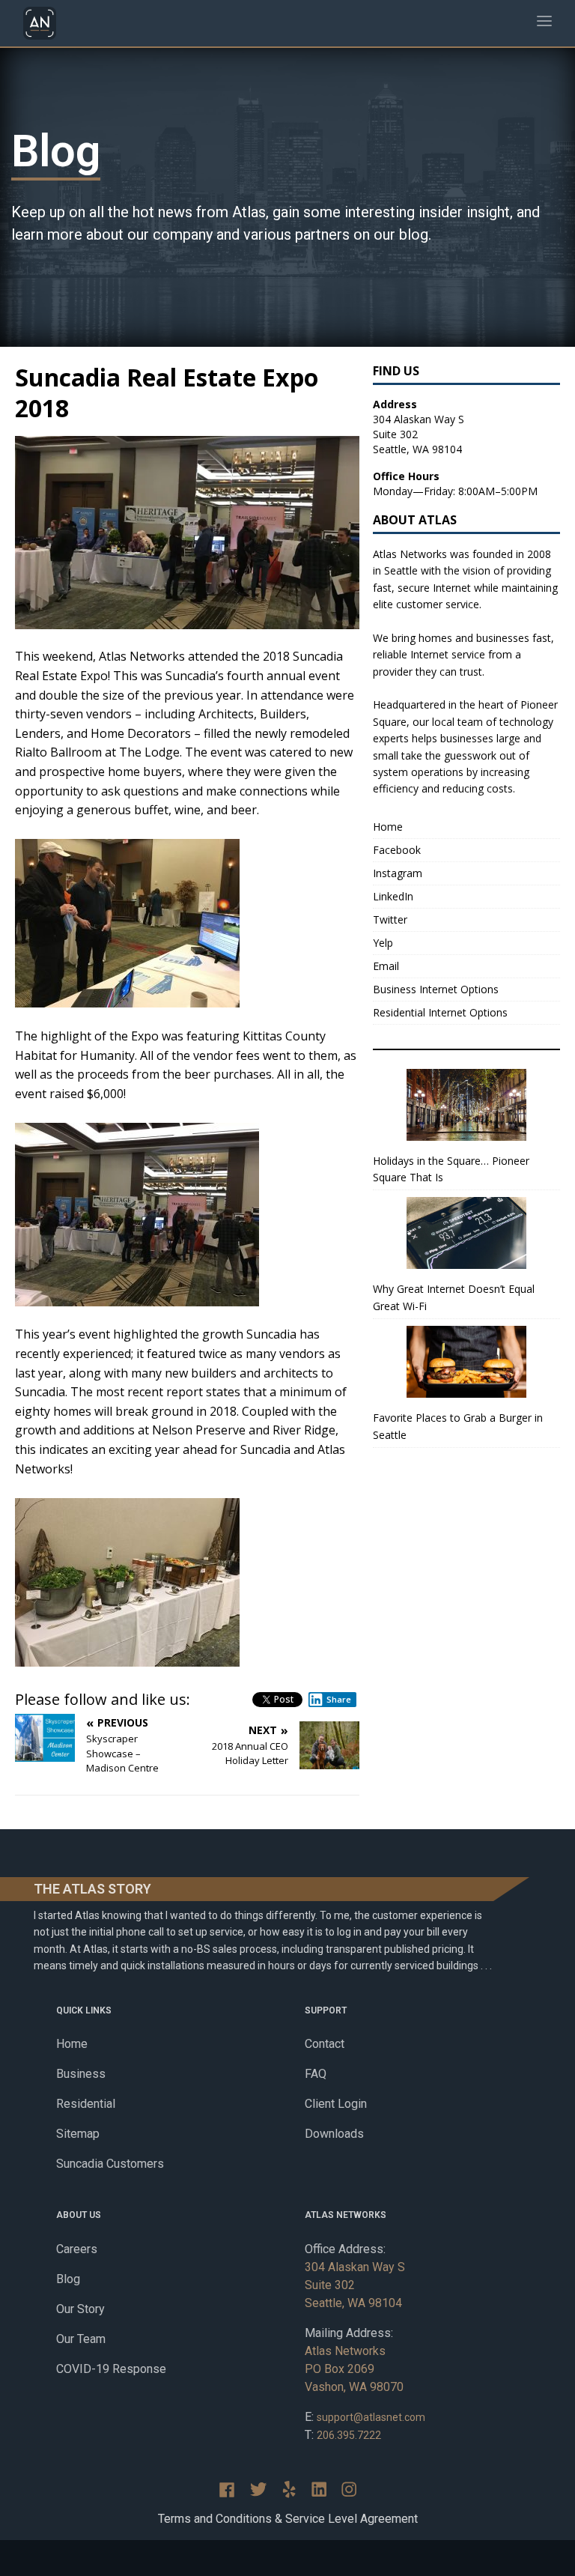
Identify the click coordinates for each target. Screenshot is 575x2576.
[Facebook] (227, 2490)
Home (388, 827)
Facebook (397, 850)
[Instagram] (349, 2489)
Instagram (398, 873)
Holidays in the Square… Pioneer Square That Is (451, 1169)
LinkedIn (393, 896)
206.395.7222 (349, 2435)
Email (386, 966)
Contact (325, 2044)
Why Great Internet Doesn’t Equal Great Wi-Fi (454, 1297)
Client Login (336, 2104)
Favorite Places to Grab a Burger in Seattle (458, 1426)
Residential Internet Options (440, 1012)
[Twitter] (258, 2489)
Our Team (81, 2339)
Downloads (334, 2134)
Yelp (383, 943)
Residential (86, 2104)
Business (81, 2074)
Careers (77, 2249)
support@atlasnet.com (371, 2417)
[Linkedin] (319, 2489)
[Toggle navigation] (544, 24)
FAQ (316, 2074)
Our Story (80, 2309)
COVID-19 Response (111, 2369)
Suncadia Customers (110, 2164)
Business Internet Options (436, 989)
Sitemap (78, 2134)
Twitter (390, 919)
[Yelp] (289, 2489)
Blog (68, 2279)
